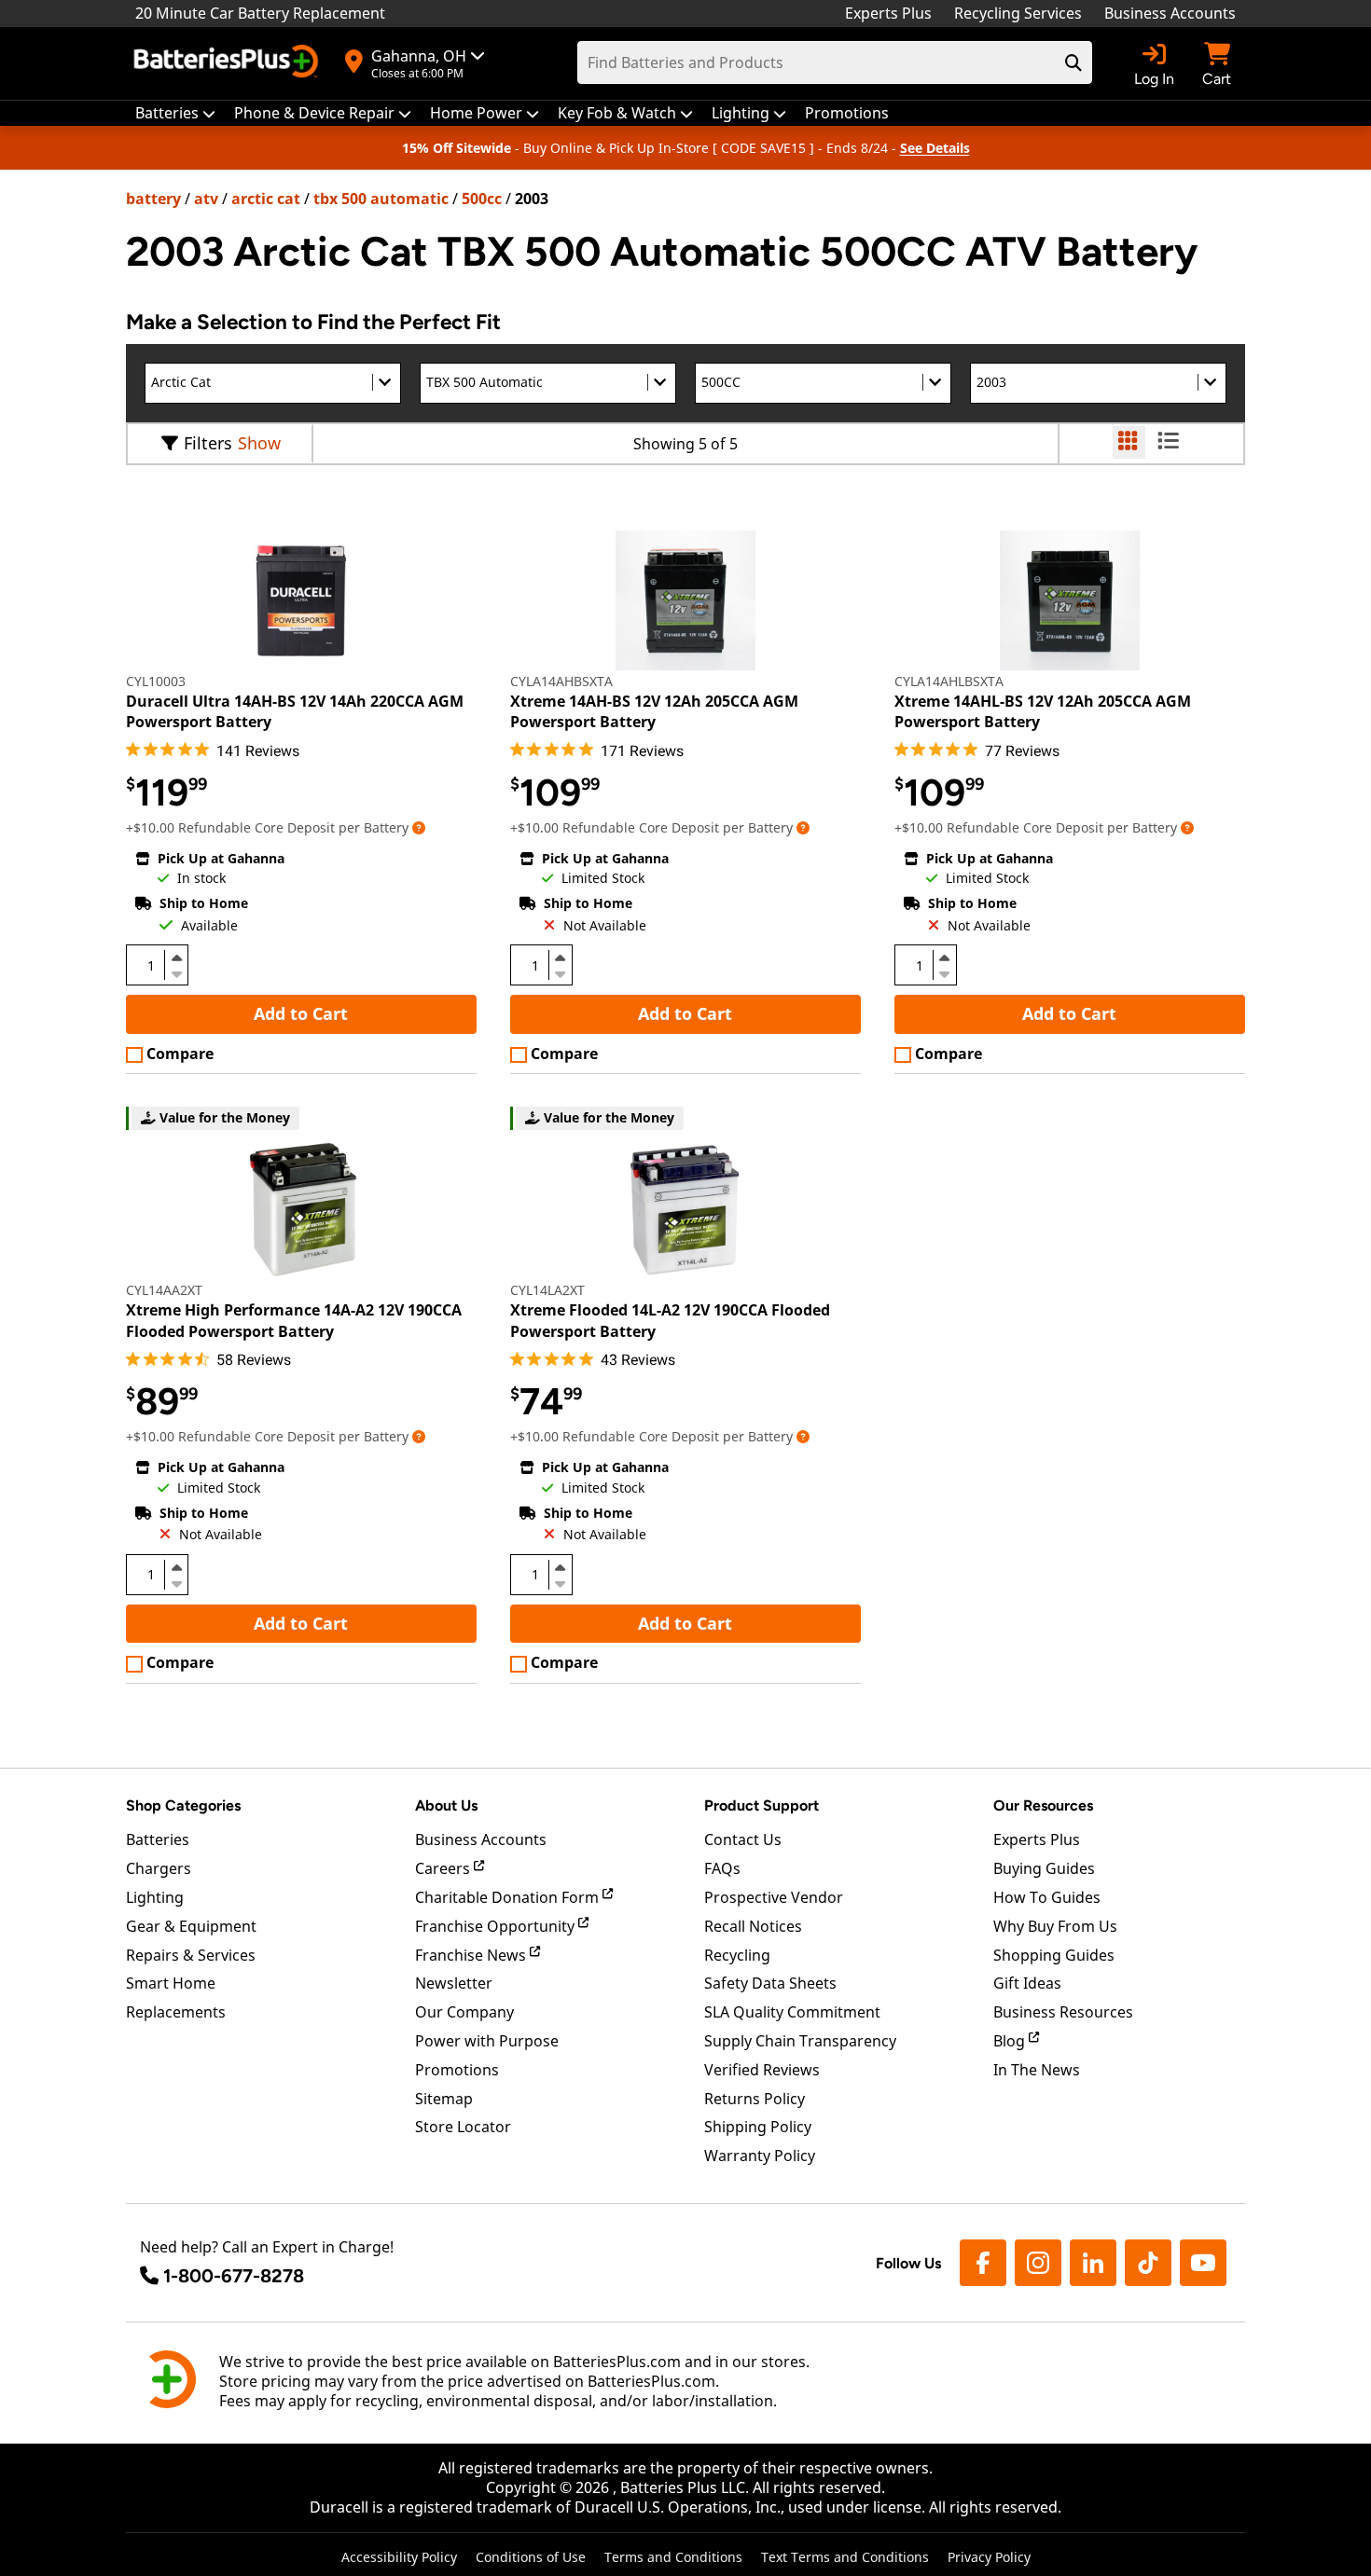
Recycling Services (1018, 13)
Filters (208, 443)
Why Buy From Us (1055, 1926)
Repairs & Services (191, 1955)
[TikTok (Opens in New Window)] (1148, 2263)
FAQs (722, 1868)
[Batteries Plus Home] (228, 63)
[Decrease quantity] (176, 972)
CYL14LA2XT (547, 1290)
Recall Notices (753, 1926)
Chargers (159, 1868)
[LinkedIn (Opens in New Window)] (1093, 2263)
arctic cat (266, 199)
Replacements (176, 2012)
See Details (935, 148)
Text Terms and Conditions (845, 2557)
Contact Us (743, 1839)
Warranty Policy (760, 2156)
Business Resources (1063, 2012)
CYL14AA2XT (164, 1290)
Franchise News (472, 1955)
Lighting (155, 1897)
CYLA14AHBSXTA (561, 681)
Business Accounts (1170, 13)
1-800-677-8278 (234, 2276)
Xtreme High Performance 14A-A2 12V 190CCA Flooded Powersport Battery (294, 1320)
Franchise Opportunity (497, 1926)
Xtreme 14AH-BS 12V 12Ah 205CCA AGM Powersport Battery (654, 711)
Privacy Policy (989, 2557)
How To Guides (1047, 1897)
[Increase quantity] (176, 957)
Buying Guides (1044, 1868)
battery (153, 199)
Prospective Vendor (774, 1897)
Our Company (464, 2012)
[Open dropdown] (419, 827)
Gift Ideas (1027, 1983)
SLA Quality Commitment (792, 2012)
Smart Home (171, 1983)
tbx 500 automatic (381, 199)
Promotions (457, 2070)
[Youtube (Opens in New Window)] (1203, 2263)
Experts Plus (888, 13)
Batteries (158, 1839)
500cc (482, 199)
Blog (1011, 2041)
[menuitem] (175, 113)
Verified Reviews (762, 2070)
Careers (444, 1868)
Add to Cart (301, 1013)
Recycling (737, 1955)
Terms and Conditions (673, 2557)
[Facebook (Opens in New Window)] (983, 2263)
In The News (1037, 2070)
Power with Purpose (487, 2041)
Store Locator (463, 2127)
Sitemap (444, 2099)
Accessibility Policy (399, 2557)
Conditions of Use (531, 2557)
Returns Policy (755, 2099)
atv (206, 199)
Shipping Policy (758, 2127)
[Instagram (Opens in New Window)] (1038, 2263)
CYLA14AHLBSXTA (949, 681)
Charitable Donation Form (509, 1897)
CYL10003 (156, 681)
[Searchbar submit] (1073, 62)
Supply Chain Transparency (800, 2041)
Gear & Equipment (191, 1926)
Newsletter (454, 1983)
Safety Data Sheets (770, 1983)
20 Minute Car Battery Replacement (260, 13)
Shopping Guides (1054, 1955)
